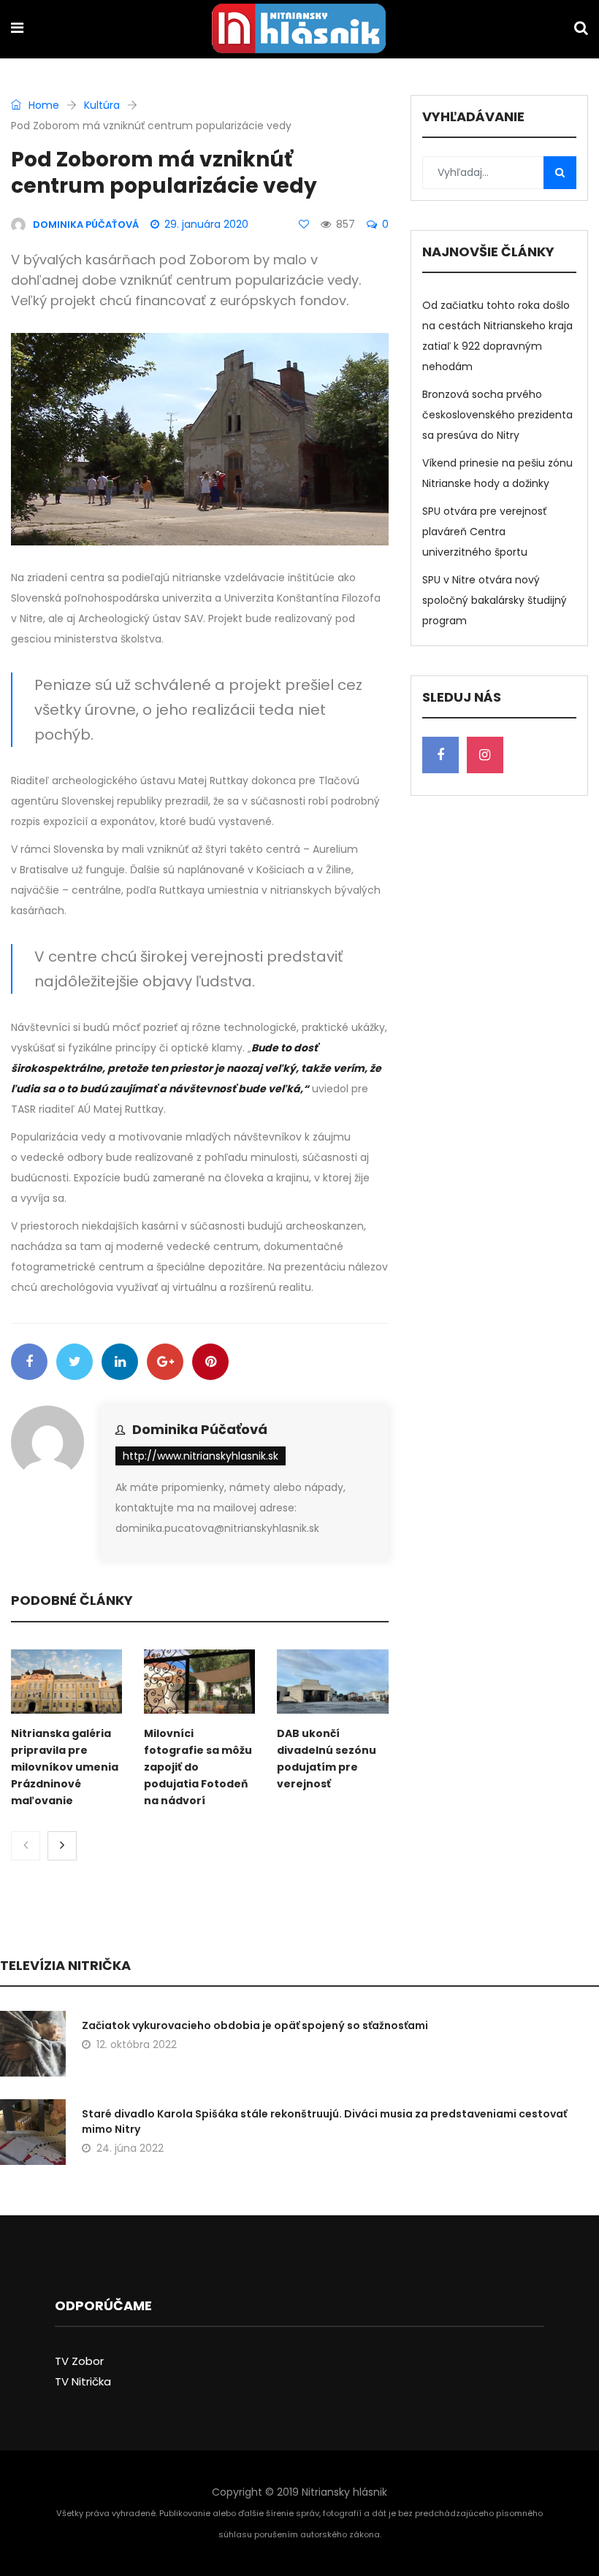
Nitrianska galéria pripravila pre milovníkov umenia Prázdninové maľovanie (65, 1767)
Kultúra (102, 105)
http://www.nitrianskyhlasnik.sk (201, 1456)
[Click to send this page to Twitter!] (75, 1362)
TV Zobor (79, 2361)
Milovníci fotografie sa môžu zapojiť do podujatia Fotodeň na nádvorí (198, 1767)
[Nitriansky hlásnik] (299, 30)
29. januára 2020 (206, 224)
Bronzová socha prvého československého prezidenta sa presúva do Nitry (497, 415)
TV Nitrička (83, 2381)
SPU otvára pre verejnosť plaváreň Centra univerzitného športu (484, 532)
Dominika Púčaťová (200, 1429)
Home (42, 105)
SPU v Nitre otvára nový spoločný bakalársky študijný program (495, 600)
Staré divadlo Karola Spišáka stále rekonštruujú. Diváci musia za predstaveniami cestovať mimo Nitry (324, 2121)
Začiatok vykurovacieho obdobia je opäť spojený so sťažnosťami (255, 2025)
